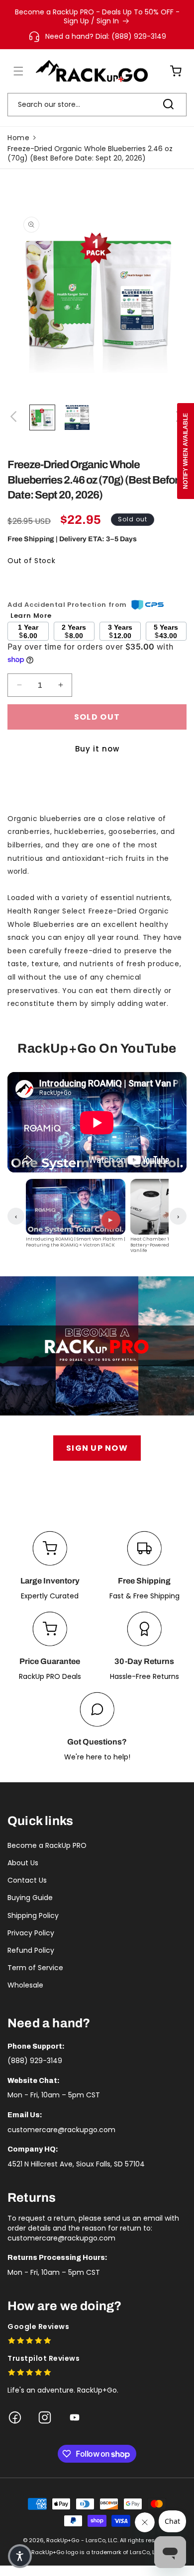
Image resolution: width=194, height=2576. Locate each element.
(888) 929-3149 (35, 2061)
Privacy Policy (31, 1933)
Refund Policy (31, 1950)
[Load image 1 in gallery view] (42, 417)
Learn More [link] (31, 616)
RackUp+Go (63, 2540)
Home (18, 138)
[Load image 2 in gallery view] (77, 417)
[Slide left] (15, 417)
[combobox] (97, 105)
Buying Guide (30, 1898)
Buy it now (97, 749)
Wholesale (25, 1985)
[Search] (168, 104)
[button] (12, 71)
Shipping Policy (33, 1915)
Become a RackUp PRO (47, 1845)
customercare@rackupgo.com (61, 2130)
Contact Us (27, 1880)
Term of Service (35, 1968)
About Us (23, 1863)
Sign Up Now (97, 1448)
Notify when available (186, 451)
